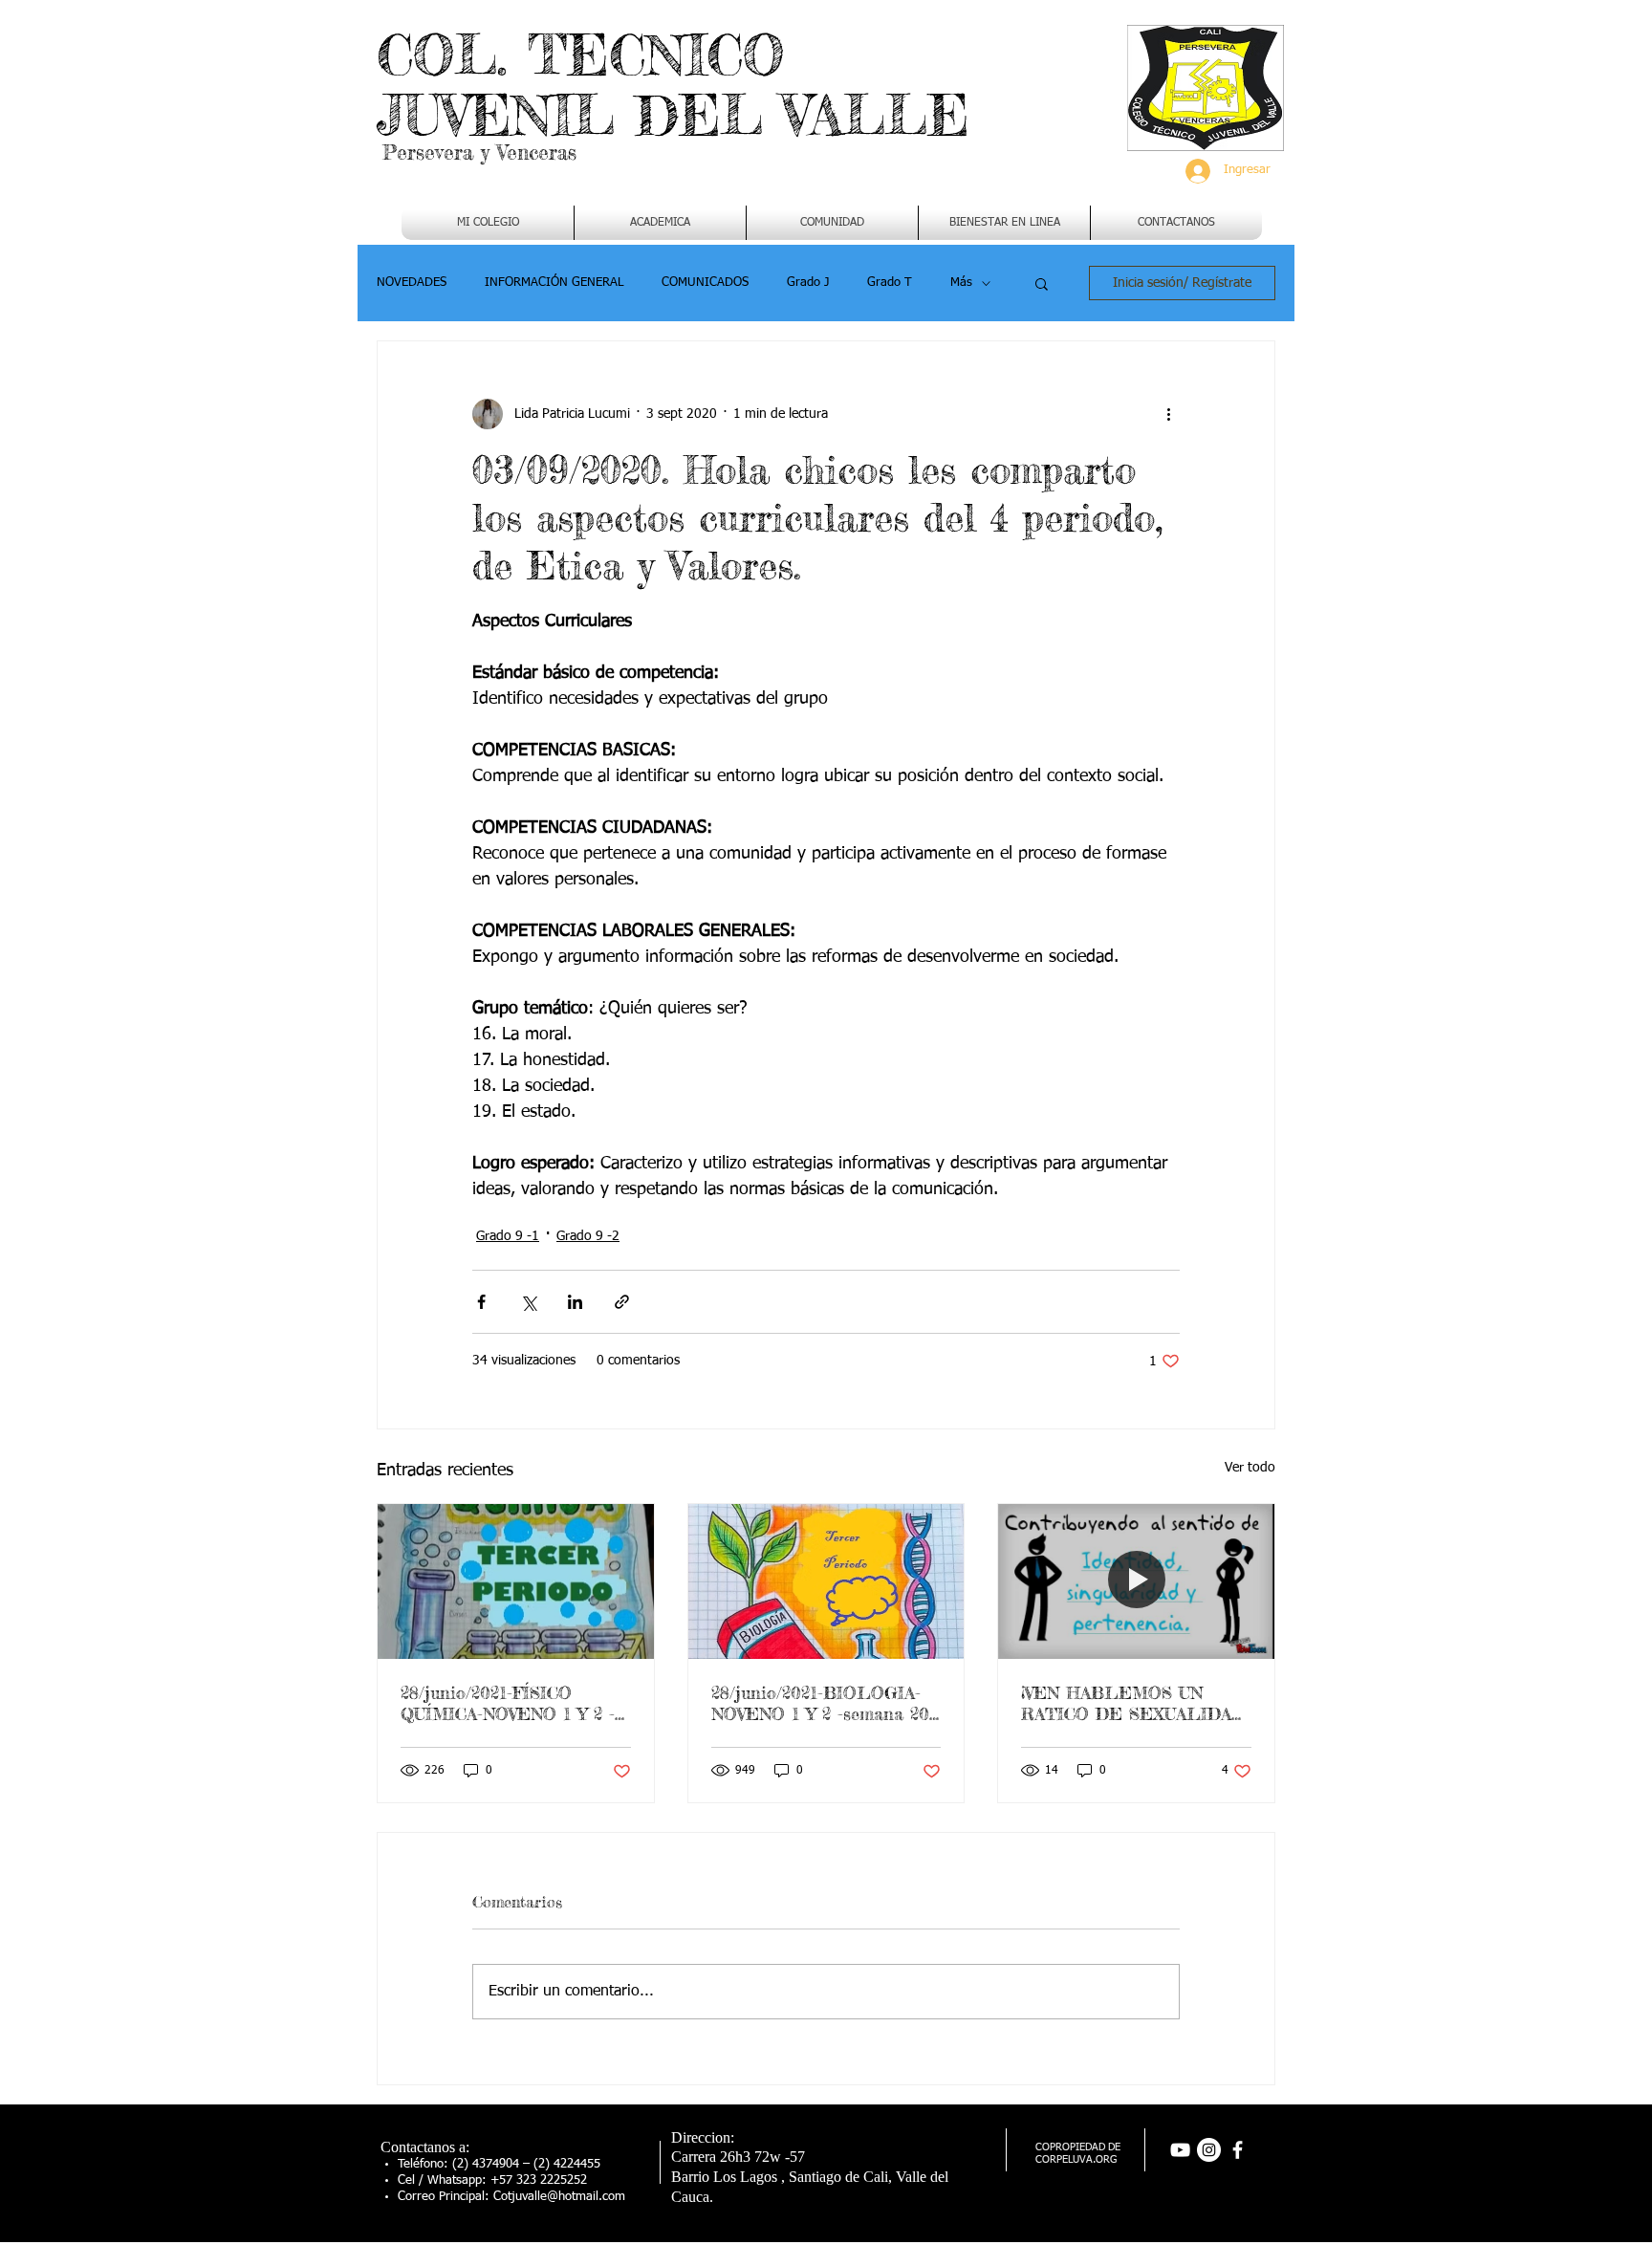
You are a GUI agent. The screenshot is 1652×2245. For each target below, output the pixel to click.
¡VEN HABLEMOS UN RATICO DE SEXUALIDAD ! (1133, 1703)
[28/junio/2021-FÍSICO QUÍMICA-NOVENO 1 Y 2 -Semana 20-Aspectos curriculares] (516, 1581)
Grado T (890, 283)
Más (961, 283)
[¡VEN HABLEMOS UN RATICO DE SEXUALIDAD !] (1136, 1581)
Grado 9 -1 (508, 1236)
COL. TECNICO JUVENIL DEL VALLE (673, 85)
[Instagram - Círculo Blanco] (1209, 2150)
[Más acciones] (1168, 414)
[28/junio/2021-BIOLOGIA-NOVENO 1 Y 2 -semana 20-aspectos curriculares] (826, 1581)
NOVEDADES (412, 283)
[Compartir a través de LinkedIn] (575, 1302)
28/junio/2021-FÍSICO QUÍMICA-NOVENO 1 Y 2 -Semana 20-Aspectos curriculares (508, 1703)
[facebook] (1238, 2150)
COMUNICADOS (705, 283)
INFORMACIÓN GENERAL (554, 283)
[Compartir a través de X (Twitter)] (528, 1302)
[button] (660, 223)
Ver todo (1250, 1468)
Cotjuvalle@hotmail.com (559, 2197)
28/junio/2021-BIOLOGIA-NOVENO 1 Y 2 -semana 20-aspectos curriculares (823, 1703)
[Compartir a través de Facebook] (481, 1302)
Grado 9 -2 (588, 1236)
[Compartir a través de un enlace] (622, 1302)
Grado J (808, 283)
